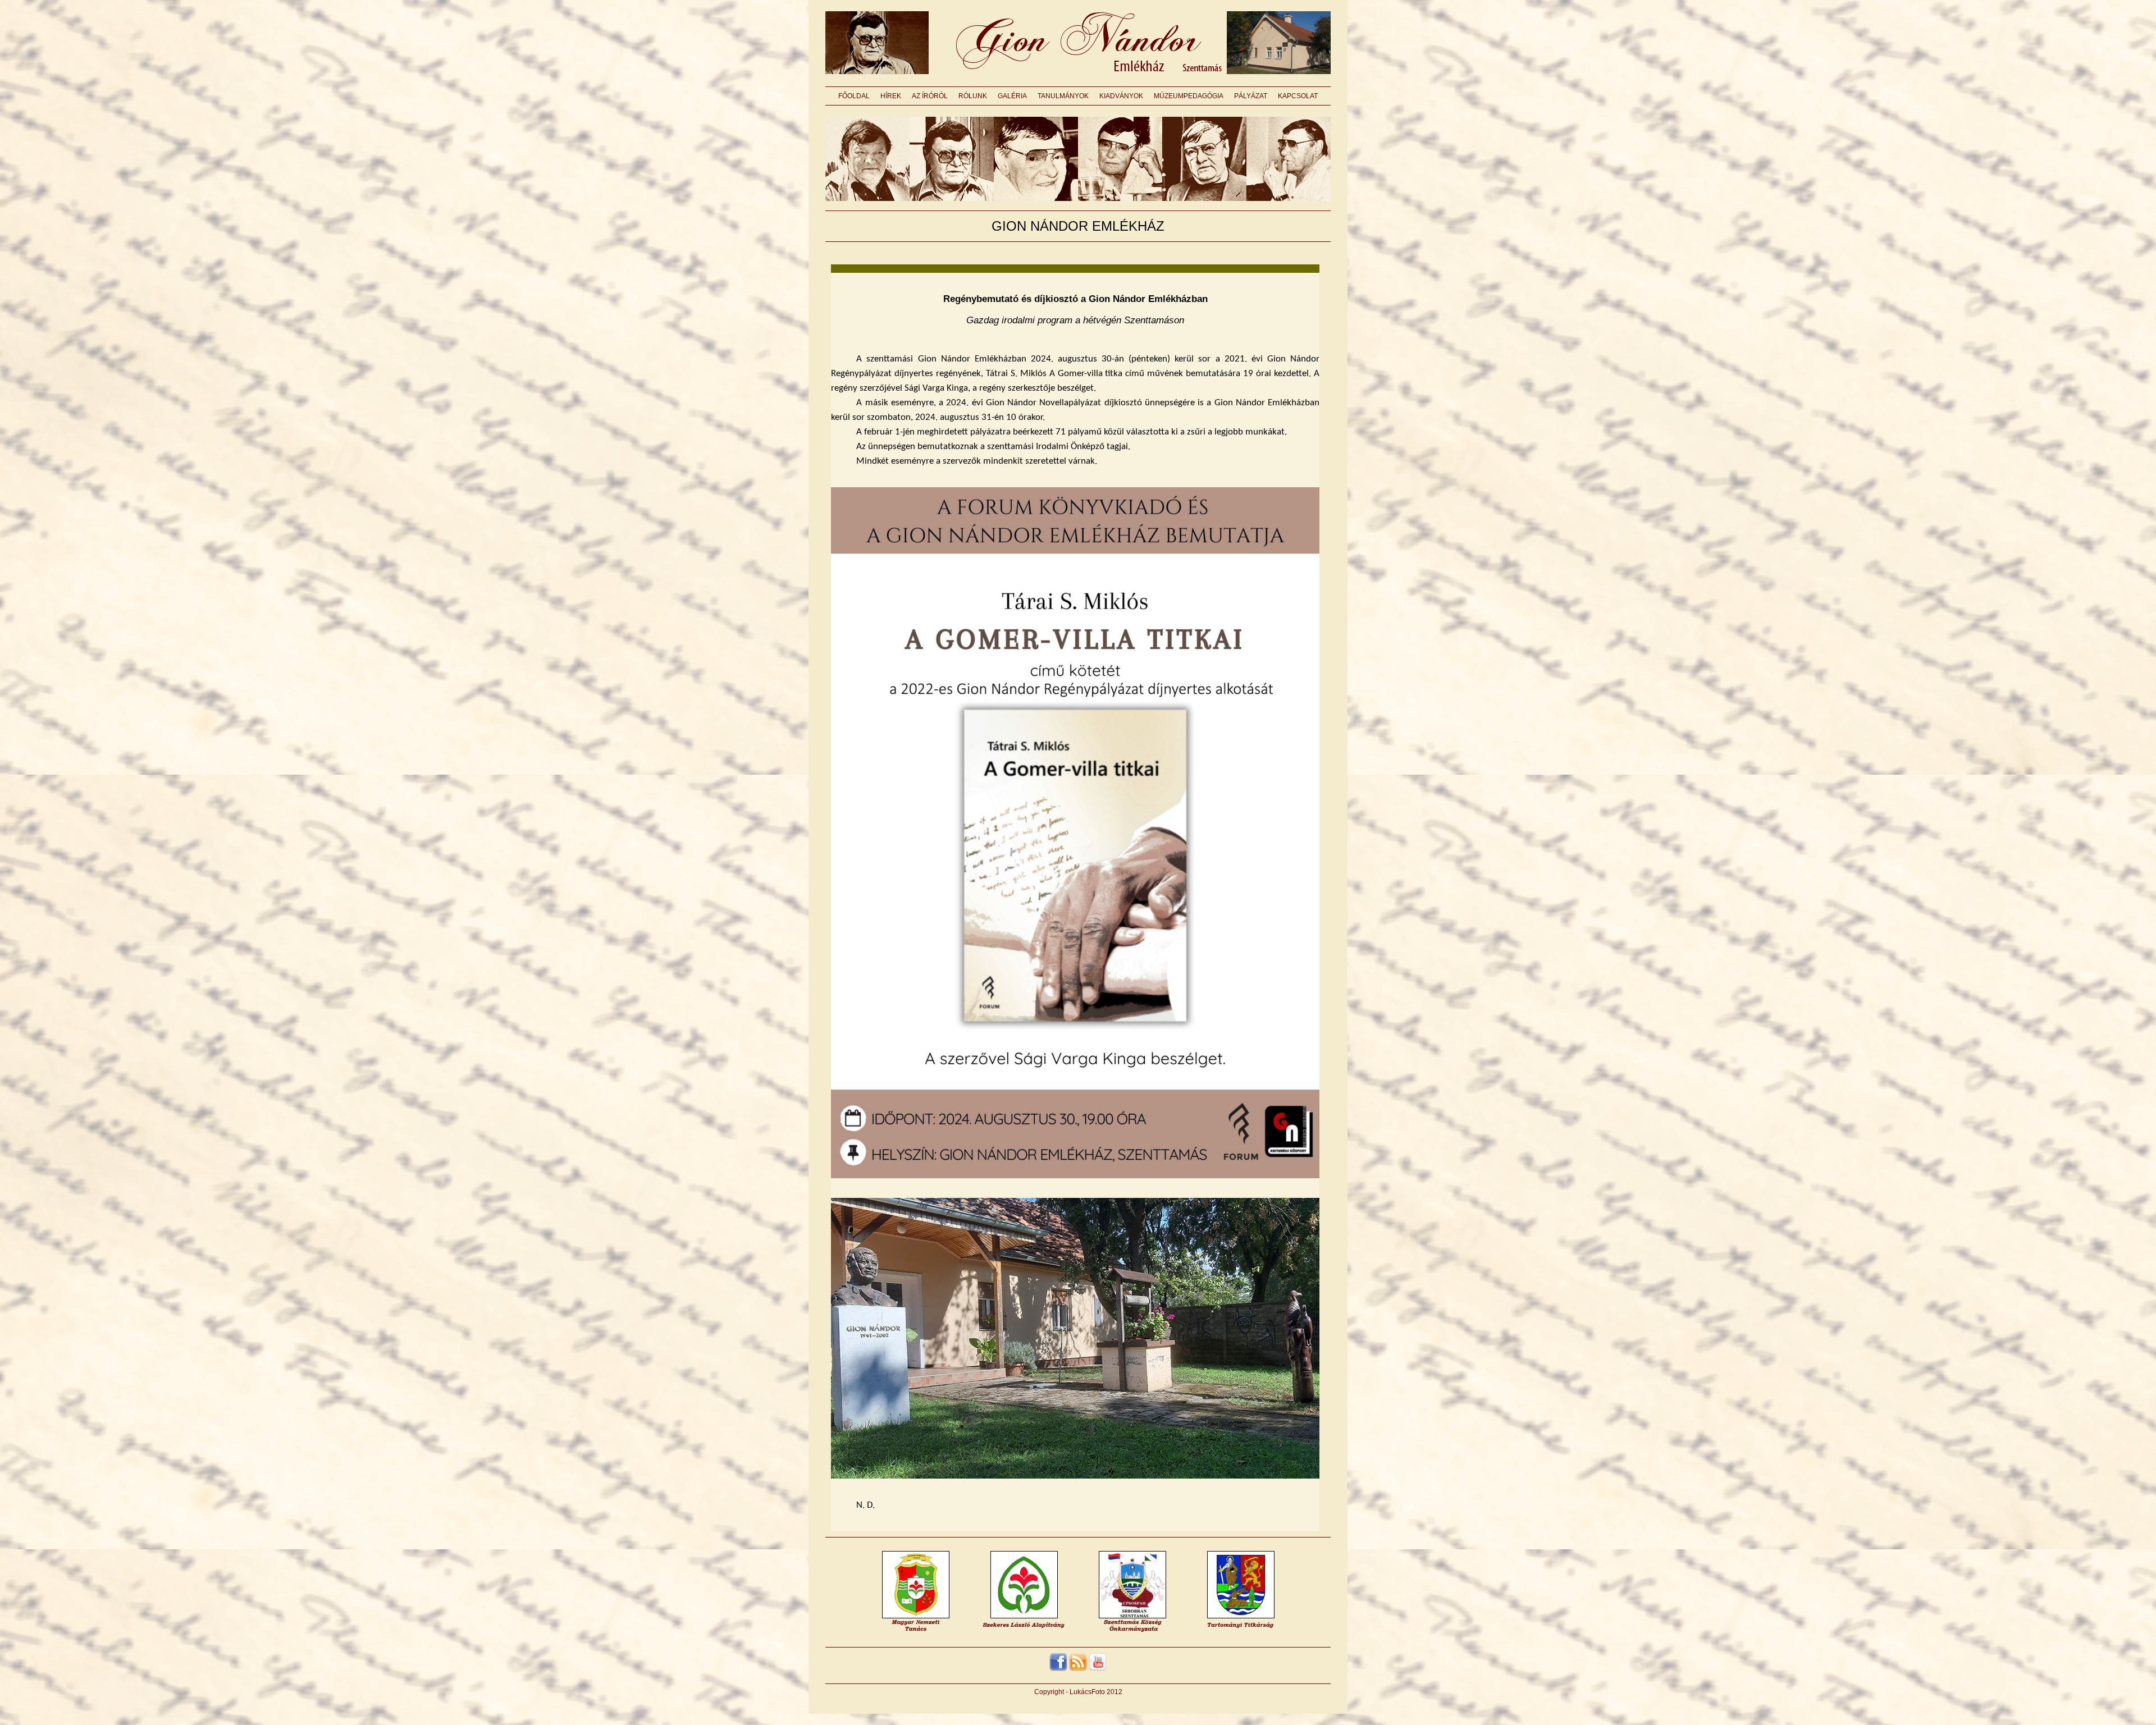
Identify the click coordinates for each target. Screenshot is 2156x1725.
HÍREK (891, 96)
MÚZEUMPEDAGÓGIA (1189, 96)
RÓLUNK (973, 96)
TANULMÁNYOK (1063, 96)
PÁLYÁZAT (1251, 96)
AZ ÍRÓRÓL (930, 96)
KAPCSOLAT (1298, 96)
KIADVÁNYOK (1121, 96)
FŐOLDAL (854, 96)
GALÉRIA (1012, 96)
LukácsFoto (1087, 1692)
